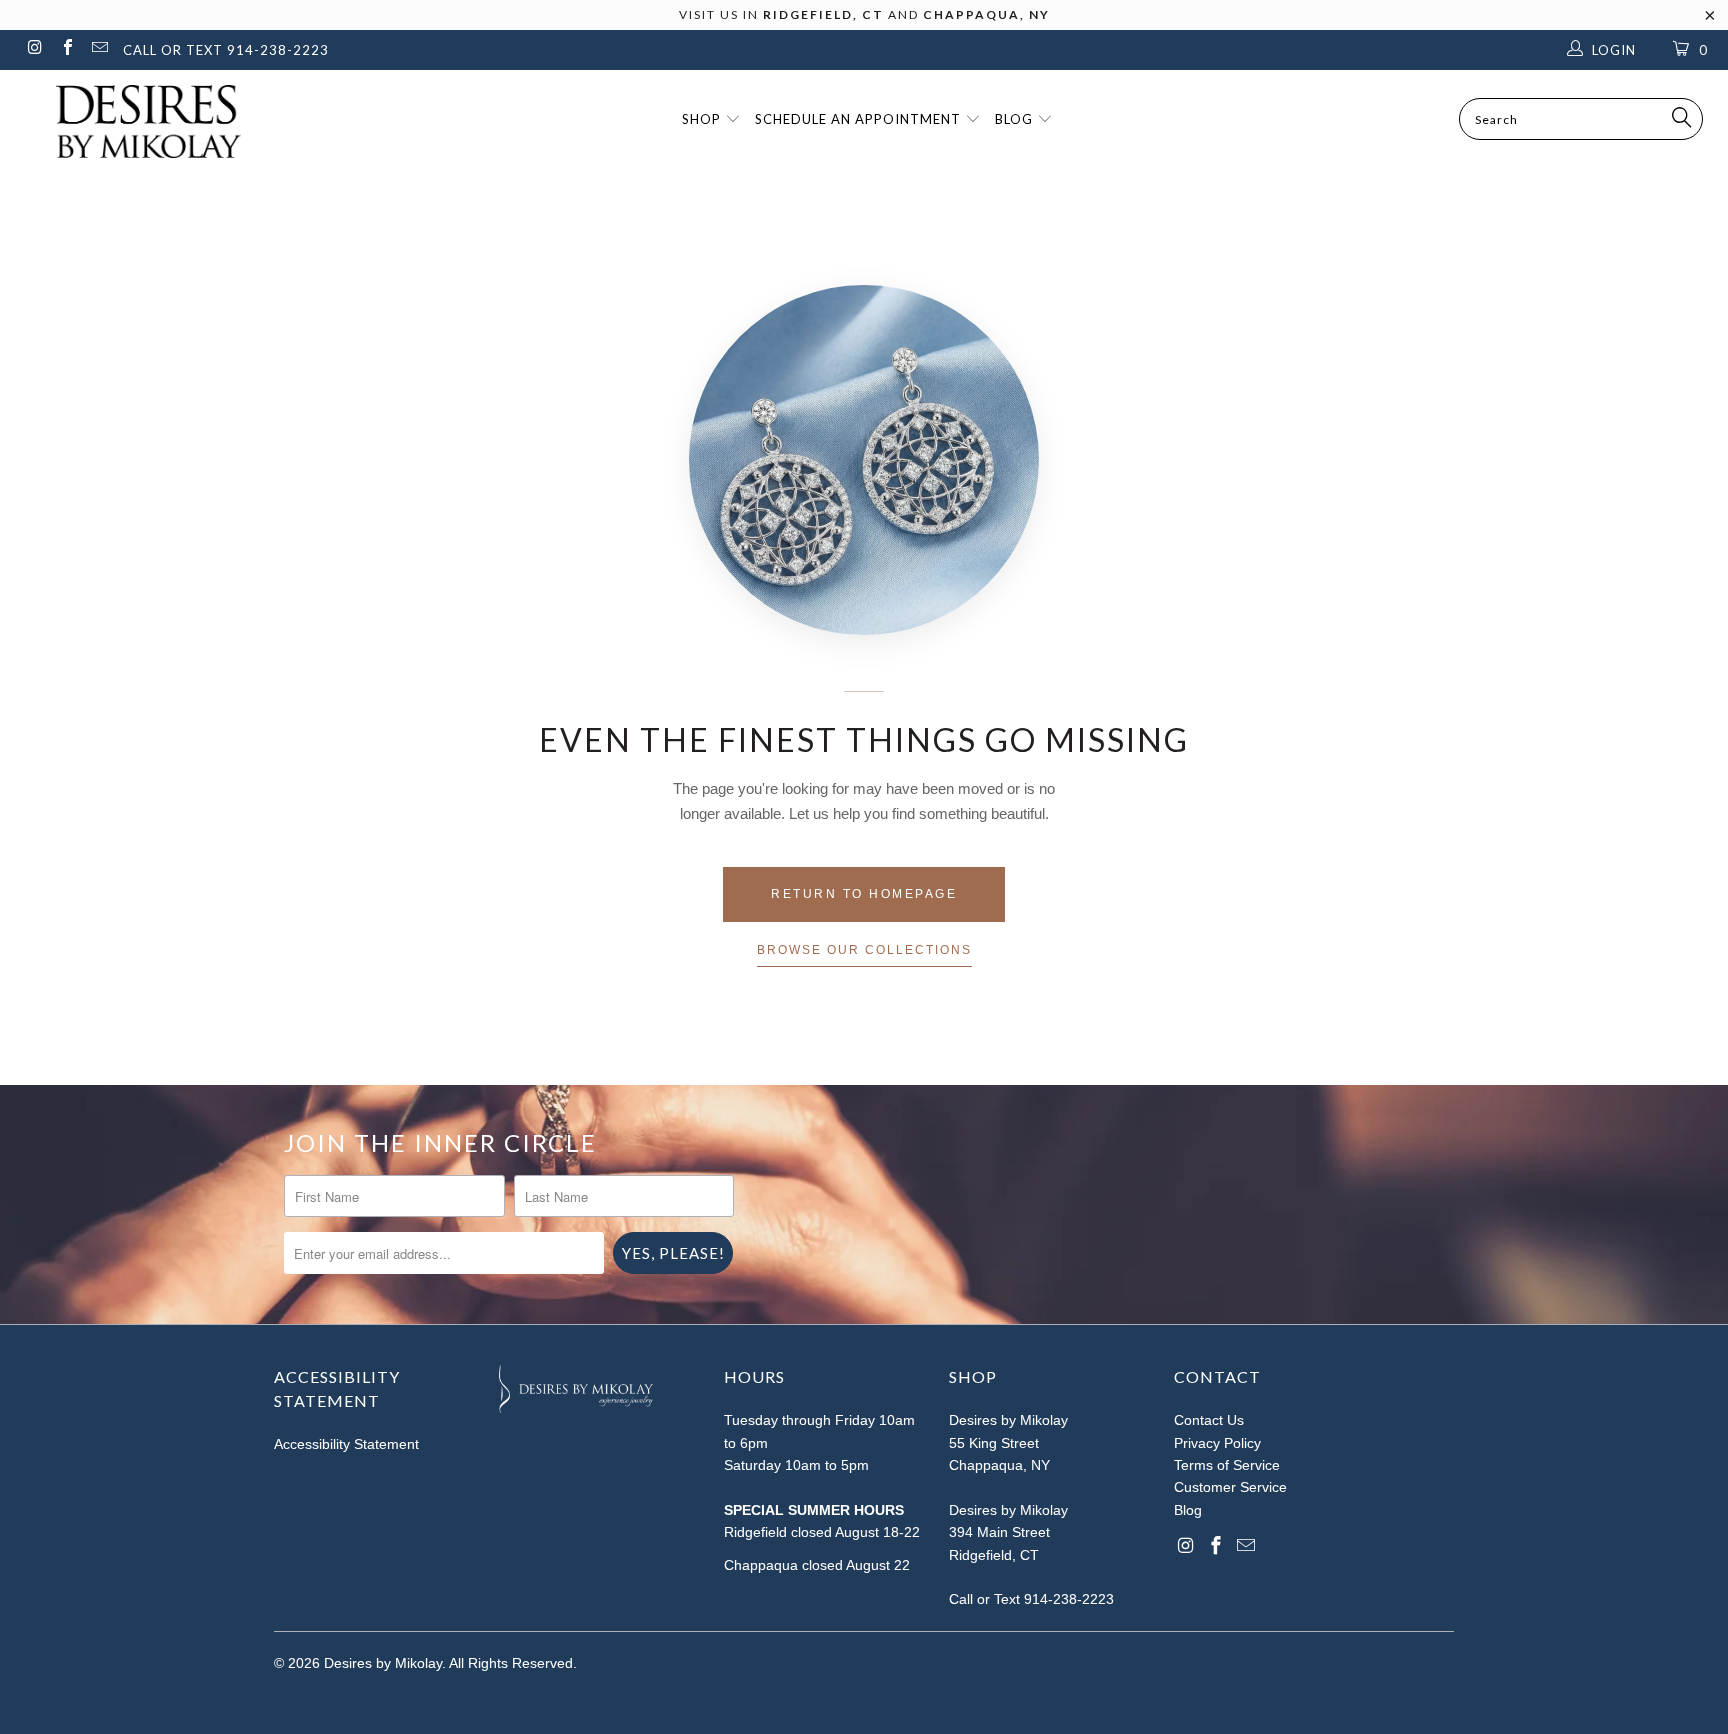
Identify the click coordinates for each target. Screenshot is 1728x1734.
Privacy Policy (1217, 1443)
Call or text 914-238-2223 (226, 50)
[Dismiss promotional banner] (1710, 21)
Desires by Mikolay (383, 1663)
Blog (1016, 119)
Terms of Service (1227, 1465)
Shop (703, 119)
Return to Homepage (864, 894)
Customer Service (1230, 1487)
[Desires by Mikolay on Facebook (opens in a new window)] (66, 49)
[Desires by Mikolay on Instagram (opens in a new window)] (34, 49)
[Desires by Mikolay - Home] (138, 121)
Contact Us (1209, 1420)
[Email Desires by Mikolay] (99, 49)
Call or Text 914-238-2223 (1031, 1599)
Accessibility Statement (346, 1444)
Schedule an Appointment (860, 119)
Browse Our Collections (864, 950)
